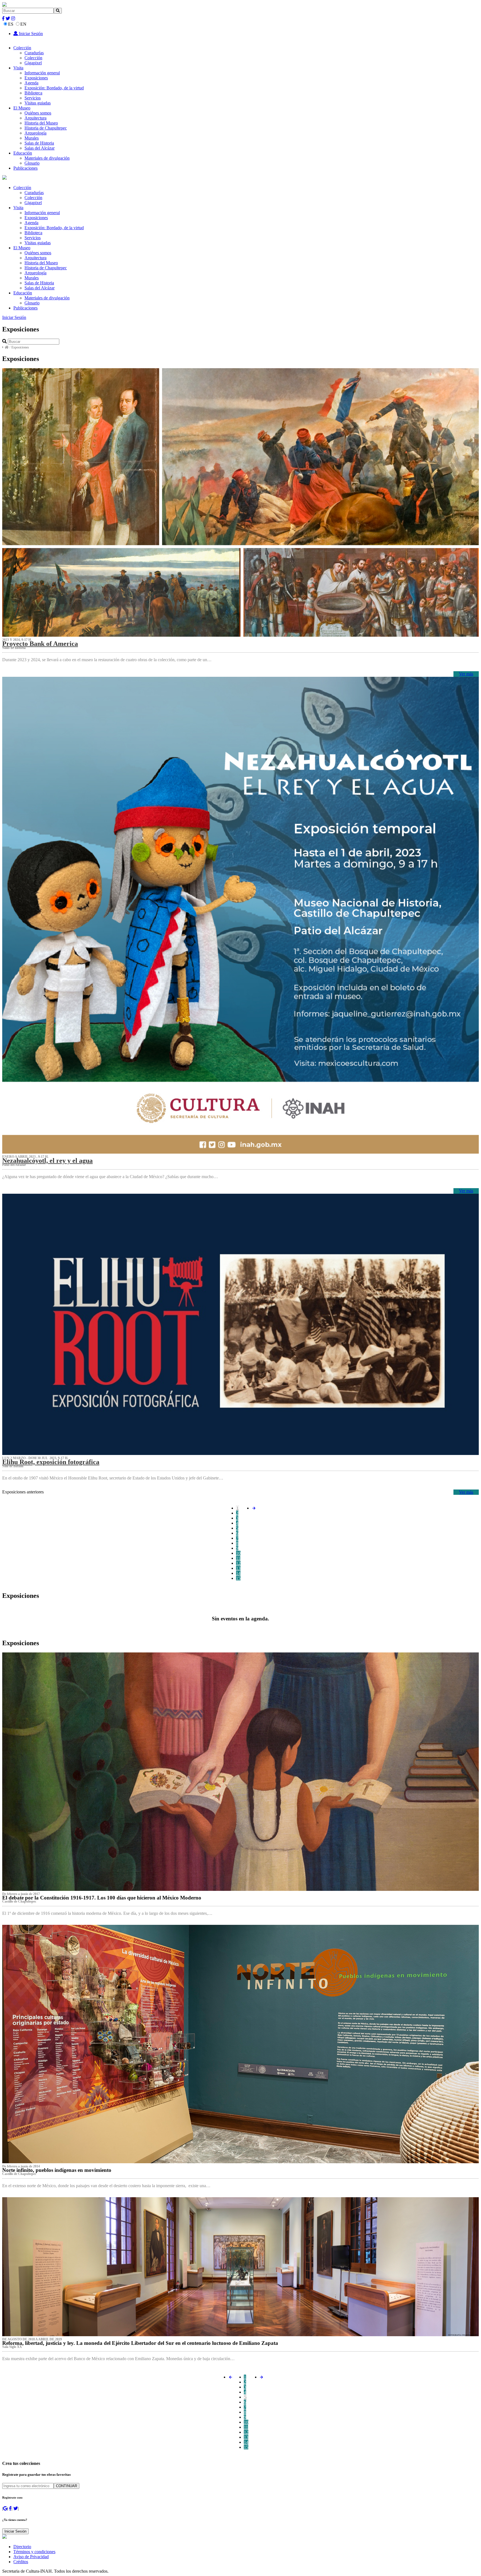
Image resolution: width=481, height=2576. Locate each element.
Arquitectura (35, 118)
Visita (18, 68)
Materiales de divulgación (47, 158)
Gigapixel (33, 63)
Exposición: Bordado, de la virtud (54, 88)
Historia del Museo (41, 123)
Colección (22, 48)
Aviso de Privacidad (31, 2557)
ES (11, 24)
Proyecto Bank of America (40, 644)
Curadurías (34, 53)
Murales (32, 138)
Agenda (31, 83)
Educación (23, 153)
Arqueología (35, 133)
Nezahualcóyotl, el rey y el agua (47, 1161)
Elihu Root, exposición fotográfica (51, 1462)
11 (238, 1558)
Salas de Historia (39, 143)
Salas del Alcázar (40, 148)
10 (238, 1553)
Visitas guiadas (38, 103)
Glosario (32, 163)
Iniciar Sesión (30, 34)
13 (238, 1568)
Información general (42, 73)
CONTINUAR (67, 2486)
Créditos (21, 2562)
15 (238, 1578)
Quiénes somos (38, 113)
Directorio (22, 2547)
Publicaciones (25, 168)
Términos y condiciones (34, 2552)
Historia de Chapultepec (46, 128)
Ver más (466, 674)
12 (238, 1563)
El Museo (22, 108)
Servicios (33, 98)
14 (238, 1573)
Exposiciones (36, 78)
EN (23, 24)
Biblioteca (33, 93)
